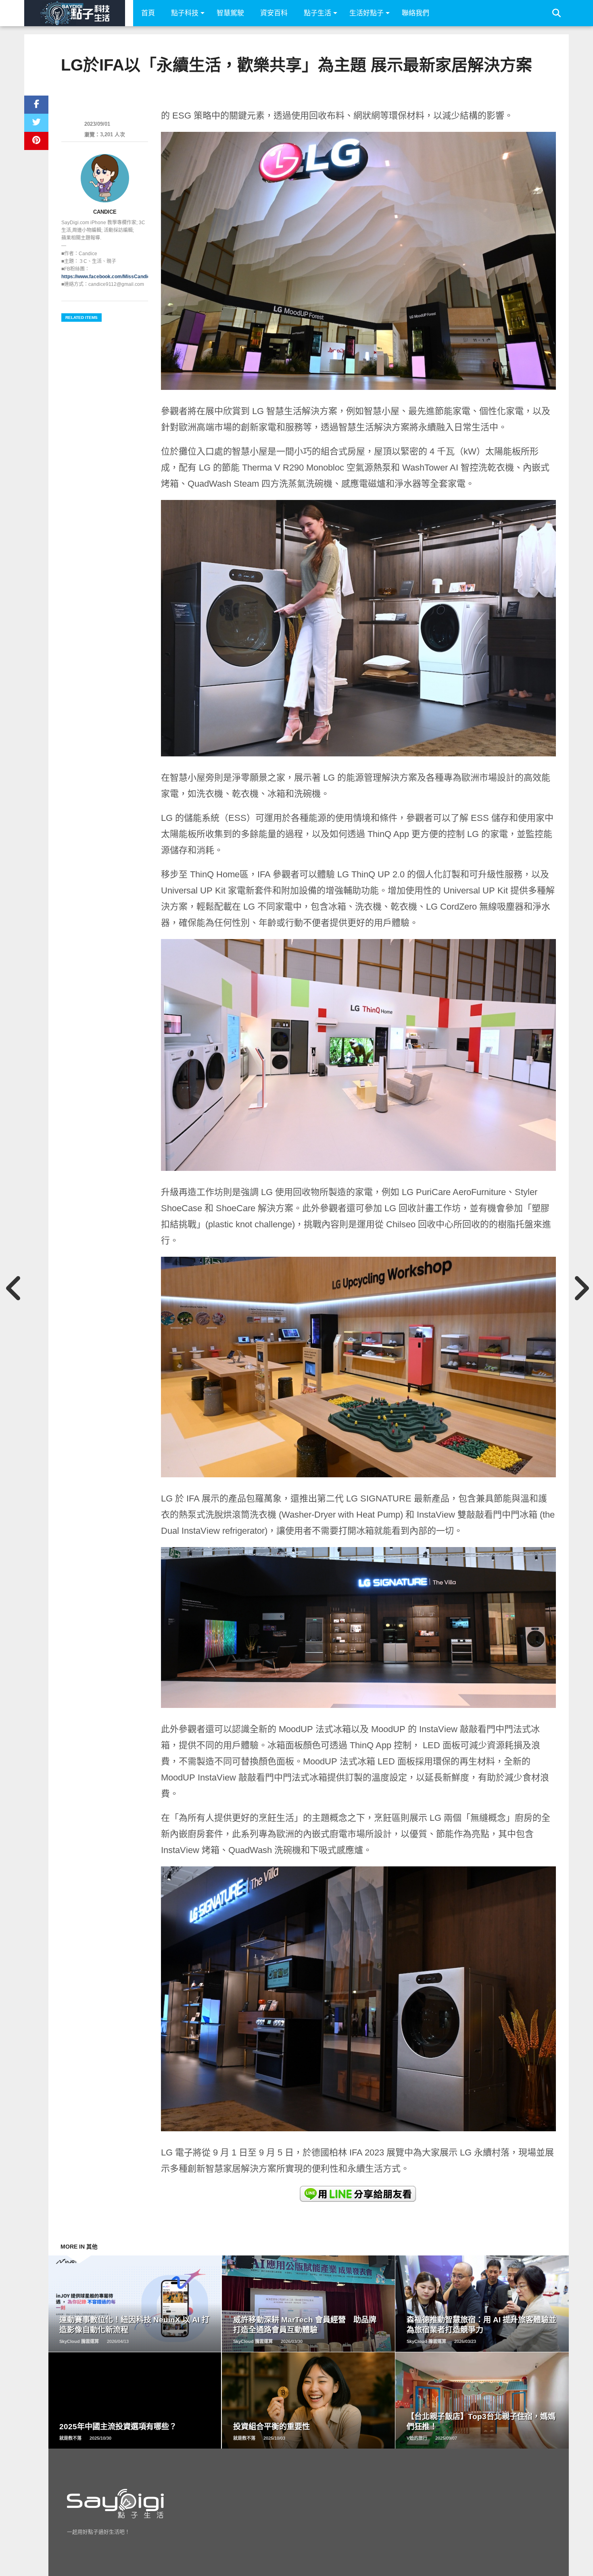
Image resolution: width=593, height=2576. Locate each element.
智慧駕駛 (230, 13)
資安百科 (274, 13)
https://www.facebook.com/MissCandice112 (111, 277)
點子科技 (185, 13)
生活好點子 (366, 13)
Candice (105, 212)
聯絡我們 (416, 13)
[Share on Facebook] (36, 105)
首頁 (148, 13)
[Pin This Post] (36, 141)
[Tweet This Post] (36, 123)
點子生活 (317, 13)
